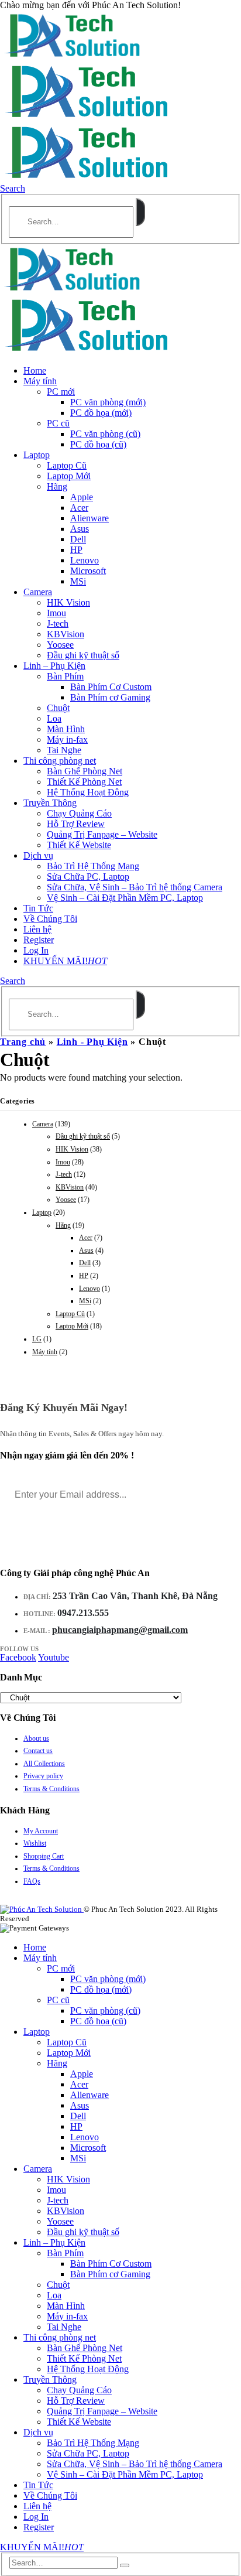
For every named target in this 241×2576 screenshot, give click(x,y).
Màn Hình (66, 729)
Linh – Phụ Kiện (54, 666)
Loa (54, 718)
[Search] (140, 212)
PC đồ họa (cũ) (98, 444)
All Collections (44, 1764)
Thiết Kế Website (79, 845)
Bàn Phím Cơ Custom (111, 687)
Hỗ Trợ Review (76, 824)
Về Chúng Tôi (50, 919)
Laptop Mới (69, 476)
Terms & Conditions (51, 1789)
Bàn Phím (65, 676)
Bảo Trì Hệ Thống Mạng (93, 866)
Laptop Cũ (67, 465)
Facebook (18, 1657)
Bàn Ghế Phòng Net (85, 771)
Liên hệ (37, 929)
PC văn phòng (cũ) (105, 434)
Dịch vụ (38, 855)
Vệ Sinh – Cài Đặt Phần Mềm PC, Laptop (125, 898)
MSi (78, 581)
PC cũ (58, 423)
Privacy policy (43, 1776)
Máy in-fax (67, 739)
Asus (80, 529)
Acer (79, 508)
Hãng (57, 486)
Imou (56, 613)
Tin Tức (38, 908)
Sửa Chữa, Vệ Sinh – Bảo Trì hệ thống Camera (135, 887)
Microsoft (88, 571)
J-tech (58, 623)
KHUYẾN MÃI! (65, 961)
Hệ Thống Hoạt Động (88, 792)
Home (35, 370)
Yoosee (60, 645)
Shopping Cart (44, 1856)
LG (37, 1339)
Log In (36, 950)
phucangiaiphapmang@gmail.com (120, 1630)
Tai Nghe (64, 750)
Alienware (89, 518)
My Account (41, 1831)
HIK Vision (68, 602)
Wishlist (35, 1843)
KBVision (66, 634)
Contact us (38, 1751)
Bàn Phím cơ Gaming (110, 697)
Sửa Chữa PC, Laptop (88, 877)
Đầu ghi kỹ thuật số (83, 655)
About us (36, 1738)
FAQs (32, 1881)
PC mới (61, 392)
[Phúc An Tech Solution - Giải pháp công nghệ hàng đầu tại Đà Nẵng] (73, 56)
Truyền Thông (50, 803)
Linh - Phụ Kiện (92, 1042)
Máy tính (40, 381)
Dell (78, 539)
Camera (38, 592)
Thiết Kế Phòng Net (84, 782)
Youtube (54, 1657)
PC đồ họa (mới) (101, 413)
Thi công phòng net (60, 761)
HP (76, 550)
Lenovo (85, 560)
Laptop (37, 455)
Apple (82, 497)
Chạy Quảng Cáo (79, 813)
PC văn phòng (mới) (108, 402)
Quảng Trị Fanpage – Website (102, 834)
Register (39, 940)
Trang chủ (23, 1042)
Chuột (58, 708)
